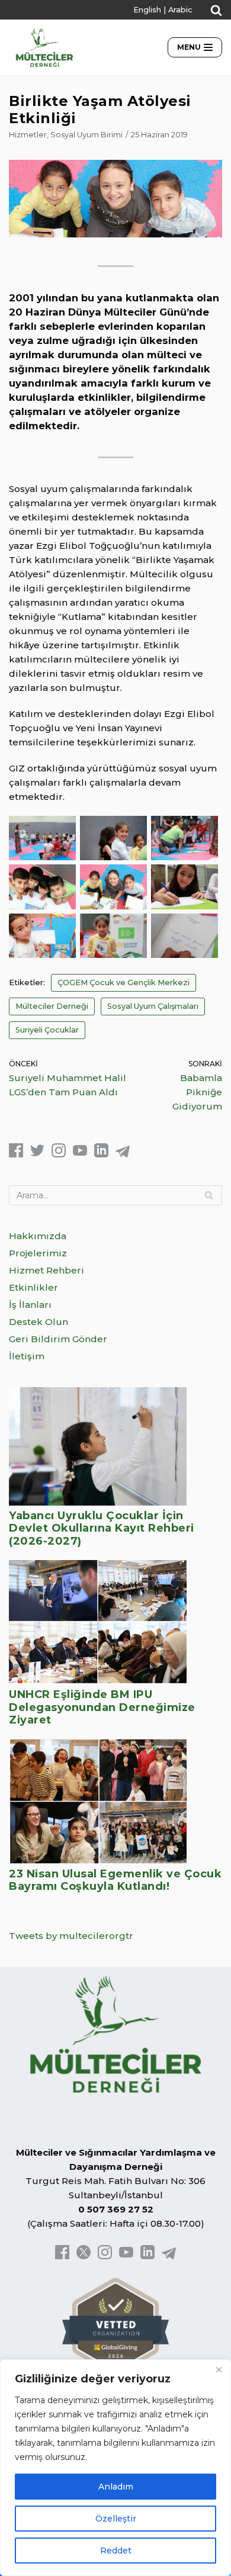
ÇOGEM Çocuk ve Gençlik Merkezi (123, 983)
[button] (216, 10)
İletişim (27, 1356)
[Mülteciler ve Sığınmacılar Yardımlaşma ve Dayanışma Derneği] (44, 47)
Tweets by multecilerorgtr (71, 1936)
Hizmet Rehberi (46, 1270)
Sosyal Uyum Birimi (86, 135)
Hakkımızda (38, 1236)
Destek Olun (38, 1322)
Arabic (180, 10)
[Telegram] (123, 1154)
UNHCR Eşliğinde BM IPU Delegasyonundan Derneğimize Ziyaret (102, 1707)
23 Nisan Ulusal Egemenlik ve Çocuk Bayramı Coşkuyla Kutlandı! (115, 1880)
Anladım (116, 2487)
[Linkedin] (101, 1154)
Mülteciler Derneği (52, 1006)
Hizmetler (28, 135)
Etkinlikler (33, 1287)
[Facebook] (16, 1154)
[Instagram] (59, 1154)
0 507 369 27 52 (116, 2209)
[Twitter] (37, 1154)
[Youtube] (80, 1154)
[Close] (219, 2369)
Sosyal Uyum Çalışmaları (153, 1006)
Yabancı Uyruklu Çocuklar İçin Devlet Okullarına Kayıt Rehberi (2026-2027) (102, 1528)
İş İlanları (30, 1305)
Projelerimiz (38, 1253)
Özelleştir (116, 2519)
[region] (115, 2468)
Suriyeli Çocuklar (47, 1030)
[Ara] (209, 1195)
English (147, 10)
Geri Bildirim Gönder (58, 1339)
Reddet (116, 2551)
